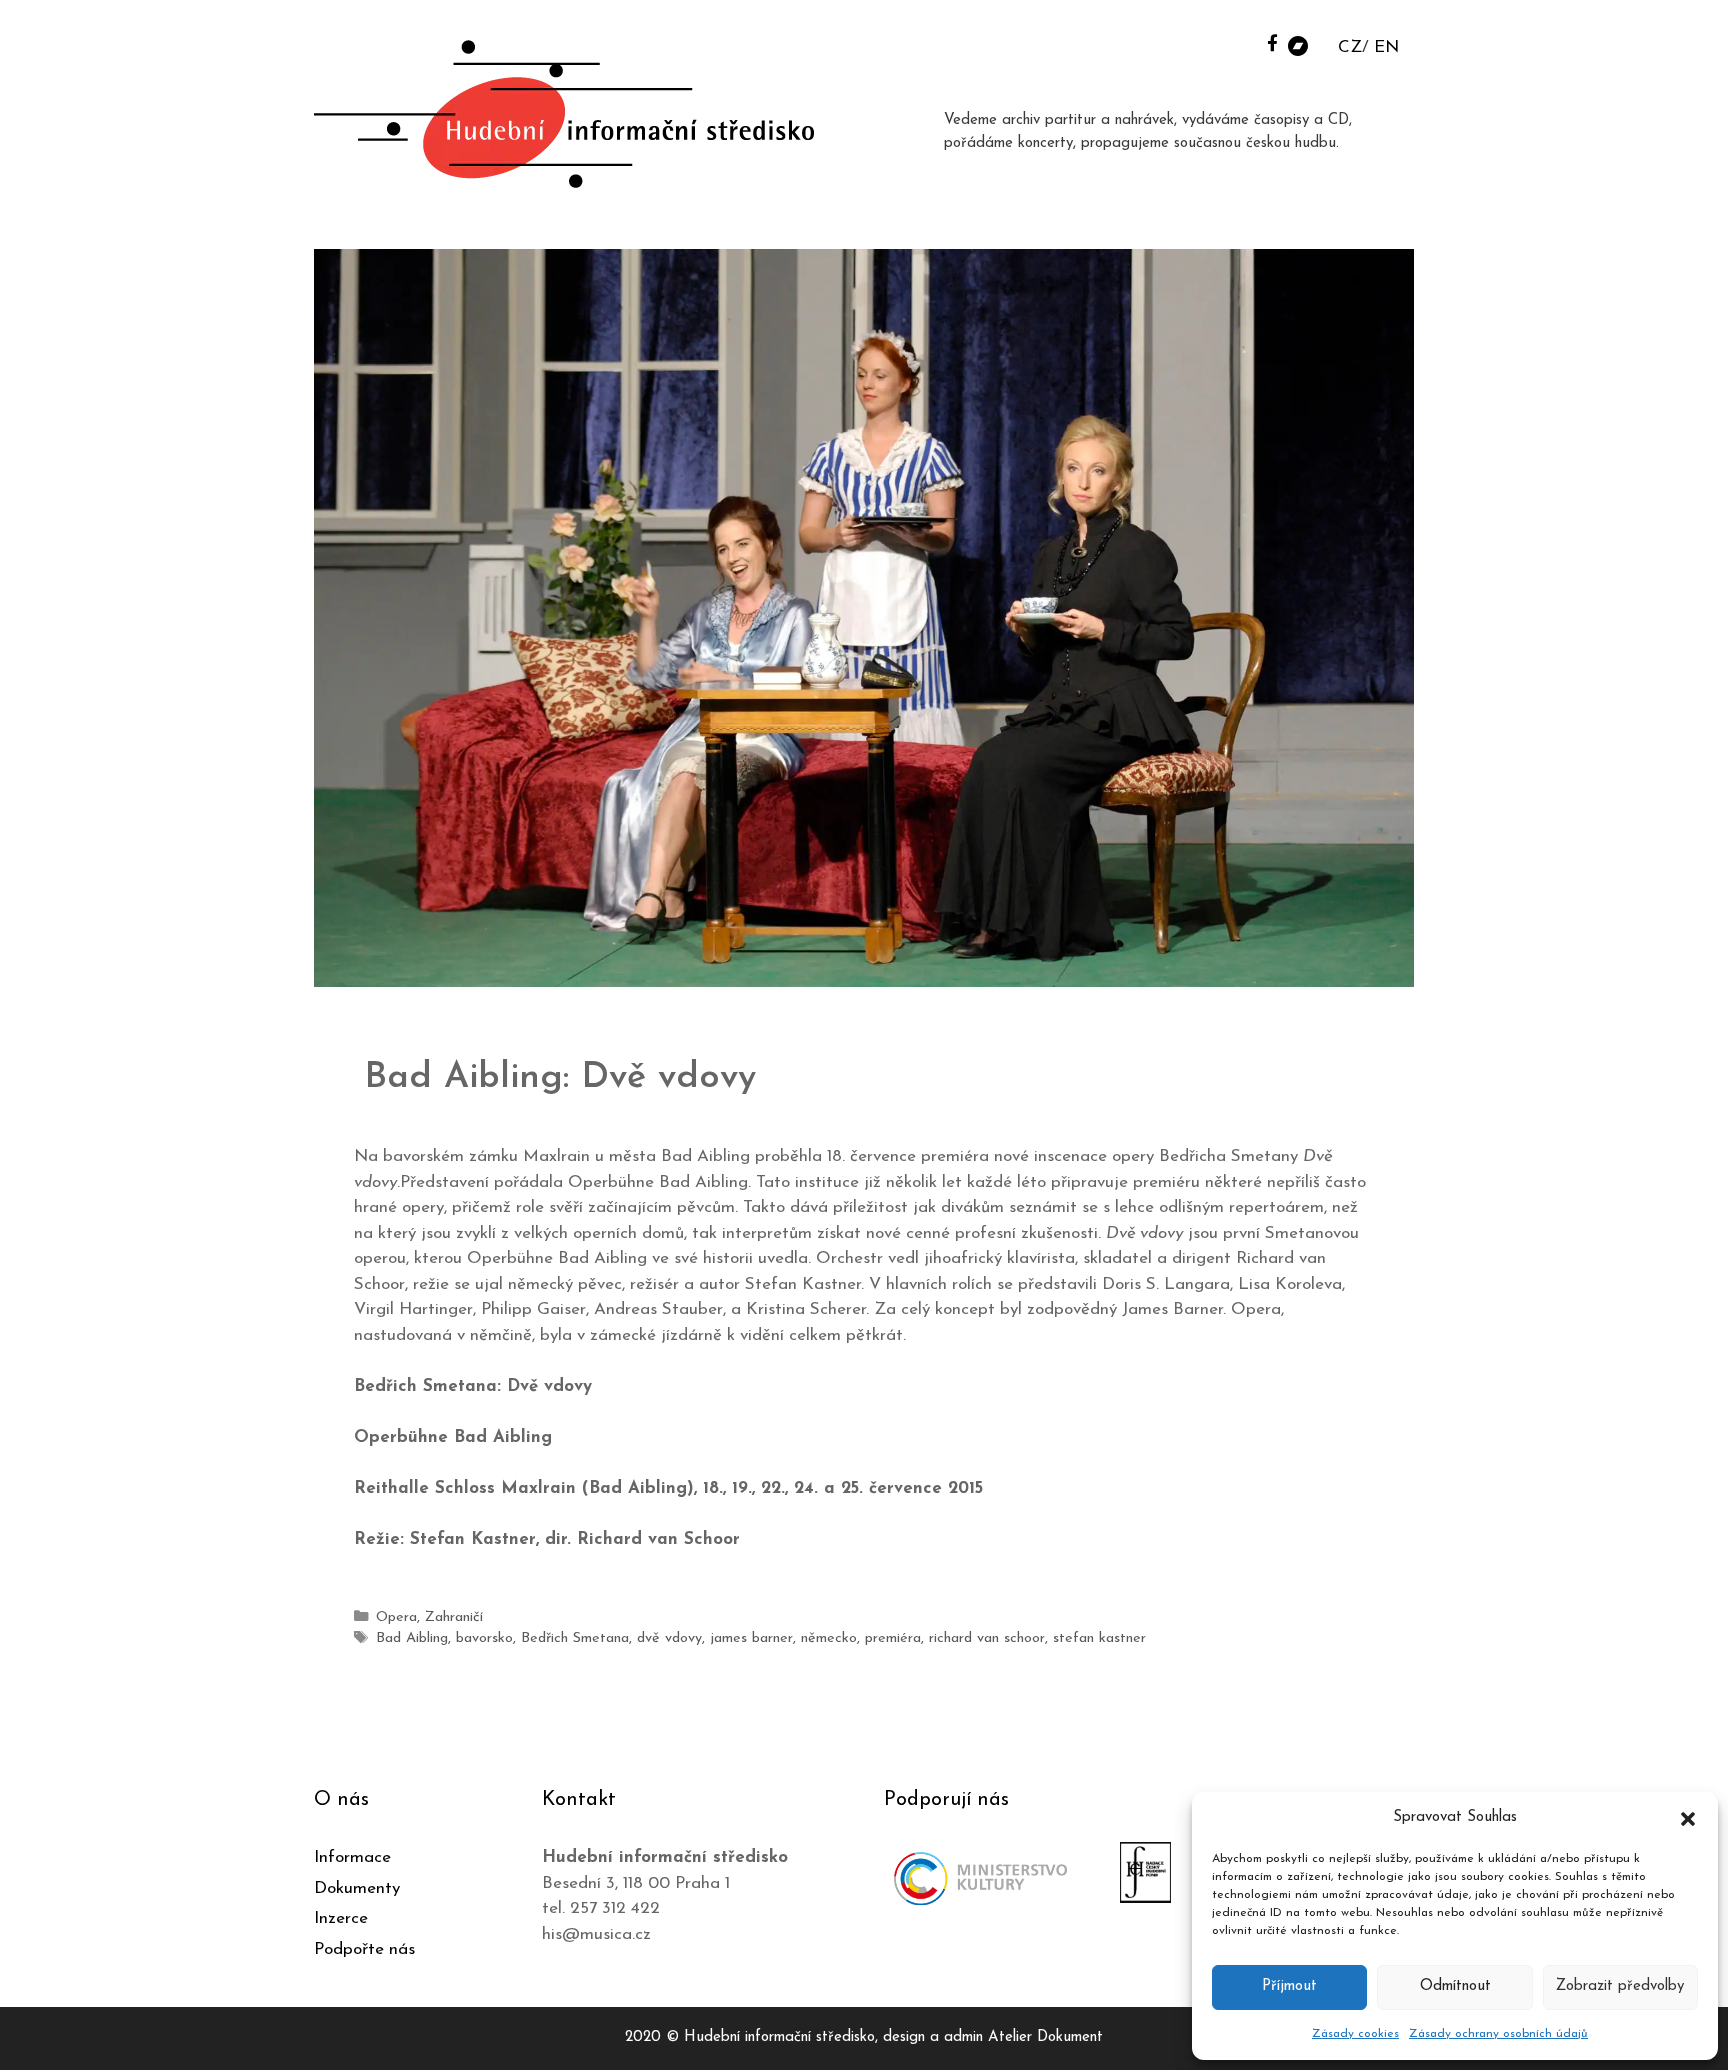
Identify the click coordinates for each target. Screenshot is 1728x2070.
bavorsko (484, 1638)
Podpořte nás (364, 1949)
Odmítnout (1455, 1986)
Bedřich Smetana (575, 1638)
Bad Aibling (412, 1638)
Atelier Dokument (1045, 2037)
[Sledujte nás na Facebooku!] (1272, 42)
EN (1386, 47)
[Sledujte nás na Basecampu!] (1298, 44)
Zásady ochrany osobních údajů (1498, 2034)
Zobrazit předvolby (1620, 1986)
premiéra (893, 1638)
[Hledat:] (1247, 41)
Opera (396, 1617)
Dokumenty (357, 1888)
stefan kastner (1099, 1638)
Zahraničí (454, 1617)
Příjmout (1289, 1986)
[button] (1688, 1818)
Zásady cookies (1355, 2034)
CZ (1350, 47)
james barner (751, 1638)
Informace (352, 1857)
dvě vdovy (669, 1638)
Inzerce (341, 1918)
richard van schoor (987, 1638)
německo (829, 1638)
